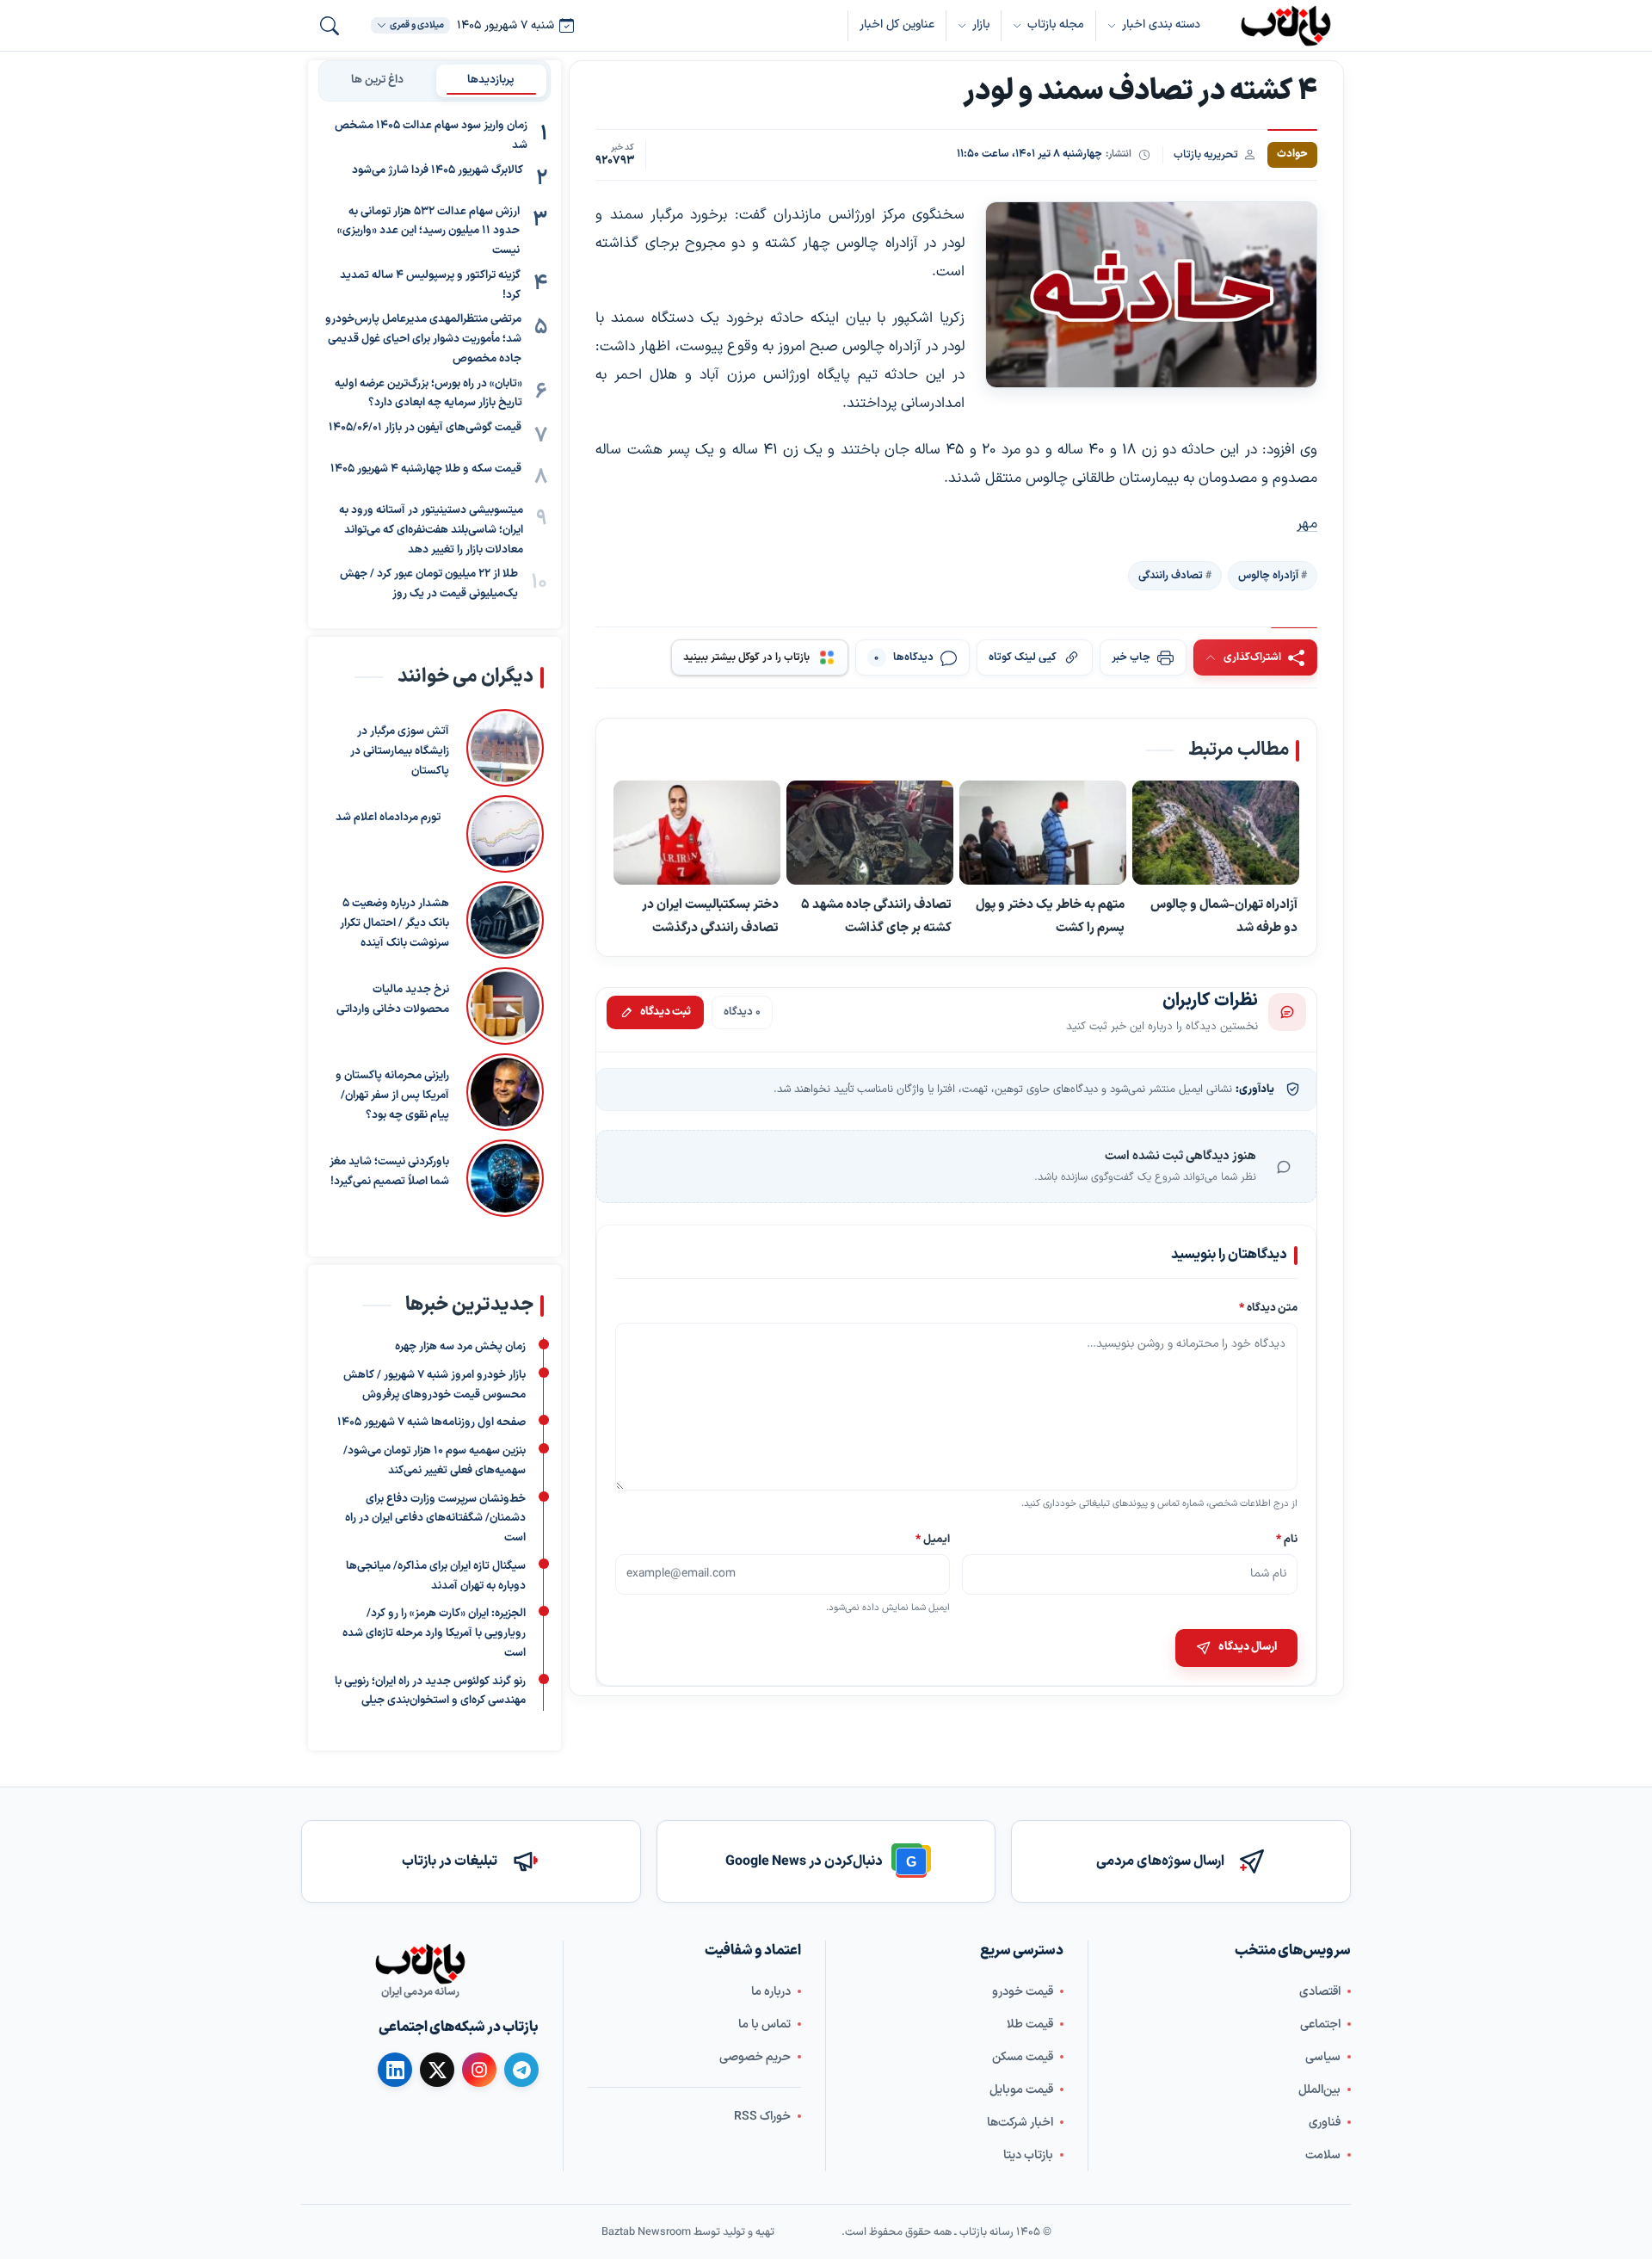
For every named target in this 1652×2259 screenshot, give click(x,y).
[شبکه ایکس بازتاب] (437, 2070)
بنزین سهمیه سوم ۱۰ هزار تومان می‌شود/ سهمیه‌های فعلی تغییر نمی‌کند (435, 1461)
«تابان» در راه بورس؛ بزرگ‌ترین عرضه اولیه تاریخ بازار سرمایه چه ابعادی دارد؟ (428, 394)
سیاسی (1323, 2057)
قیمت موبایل (1021, 2090)
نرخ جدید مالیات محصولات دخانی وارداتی (393, 1000)
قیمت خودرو (1023, 1992)
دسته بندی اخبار (1161, 25)
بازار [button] (981, 25)
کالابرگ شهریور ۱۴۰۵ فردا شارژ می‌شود (438, 170)
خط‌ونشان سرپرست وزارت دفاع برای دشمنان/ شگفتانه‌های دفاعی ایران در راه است (435, 1519)
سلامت (1323, 2155)
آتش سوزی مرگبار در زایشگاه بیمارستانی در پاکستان (400, 751)
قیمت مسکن (1023, 2057)
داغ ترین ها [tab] (377, 80)
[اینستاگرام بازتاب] (479, 2070)
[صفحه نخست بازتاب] (420, 1964)
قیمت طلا (1030, 2024)
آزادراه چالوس (1268, 576)
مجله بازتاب (1056, 25)
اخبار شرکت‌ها (1020, 2123)
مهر (1307, 524)
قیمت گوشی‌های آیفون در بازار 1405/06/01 (425, 428)
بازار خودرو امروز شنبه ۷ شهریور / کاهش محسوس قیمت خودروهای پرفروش (435, 1385)
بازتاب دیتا (1028, 2155)
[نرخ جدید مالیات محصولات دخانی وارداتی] (505, 1006)
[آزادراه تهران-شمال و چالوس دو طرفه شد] (1216, 834)
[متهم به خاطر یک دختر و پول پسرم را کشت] (1043, 834)
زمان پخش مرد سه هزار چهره (460, 1347)
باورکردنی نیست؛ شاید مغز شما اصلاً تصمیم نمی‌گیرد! (389, 1172)
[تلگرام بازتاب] (521, 2070)
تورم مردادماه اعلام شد (388, 818)
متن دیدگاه (1268, 1308)
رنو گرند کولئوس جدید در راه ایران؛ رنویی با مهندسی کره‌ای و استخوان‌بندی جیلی (430, 1691)
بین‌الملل (1319, 2090)
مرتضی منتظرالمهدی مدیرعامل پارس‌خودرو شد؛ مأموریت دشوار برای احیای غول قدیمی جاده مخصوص (423, 339)
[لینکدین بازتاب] (395, 2070)
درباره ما (771, 1992)
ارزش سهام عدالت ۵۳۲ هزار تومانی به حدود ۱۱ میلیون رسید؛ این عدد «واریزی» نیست (428, 231)
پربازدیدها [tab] (491, 80)
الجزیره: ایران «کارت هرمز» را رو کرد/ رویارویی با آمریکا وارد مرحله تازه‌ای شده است (434, 1633)
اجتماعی (1320, 2024)
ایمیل (934, 1538)
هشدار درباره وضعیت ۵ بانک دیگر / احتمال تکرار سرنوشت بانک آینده (395, 923)
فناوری (1325, 2123)
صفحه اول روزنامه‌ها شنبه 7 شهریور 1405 (431, 1423)
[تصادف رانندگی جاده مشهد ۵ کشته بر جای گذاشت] (870, 834)
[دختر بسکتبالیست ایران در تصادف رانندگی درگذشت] (697, 834)
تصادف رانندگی (1171, 576)
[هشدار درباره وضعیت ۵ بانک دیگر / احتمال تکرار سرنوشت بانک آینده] (505, 920)
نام (1287, 1538)
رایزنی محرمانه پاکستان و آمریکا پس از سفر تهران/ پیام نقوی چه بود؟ (392, 1096)
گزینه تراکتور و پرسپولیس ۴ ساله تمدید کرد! (430, 285)
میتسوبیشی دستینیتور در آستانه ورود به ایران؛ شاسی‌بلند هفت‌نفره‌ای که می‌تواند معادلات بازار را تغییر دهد (431, 530)
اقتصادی (1320, 1992)
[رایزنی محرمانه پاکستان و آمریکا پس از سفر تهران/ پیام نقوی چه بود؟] (505, 1092)
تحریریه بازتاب (1206, 154)
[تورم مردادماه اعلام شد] (501, 834)
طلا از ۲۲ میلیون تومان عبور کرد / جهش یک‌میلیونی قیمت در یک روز (429, 584)
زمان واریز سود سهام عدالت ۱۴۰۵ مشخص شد (431, 136)
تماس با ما (764, 2024)
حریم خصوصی (755, 2057)
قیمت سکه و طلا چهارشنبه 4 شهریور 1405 (426, 469)
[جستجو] (330, 26)
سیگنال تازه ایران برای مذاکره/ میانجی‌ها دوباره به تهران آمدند (436, 1576)
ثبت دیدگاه (666, 1012)
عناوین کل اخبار (897, 25)
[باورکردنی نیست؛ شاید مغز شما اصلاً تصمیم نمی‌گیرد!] (505, 1178)
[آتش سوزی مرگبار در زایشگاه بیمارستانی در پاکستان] (505, 748)
